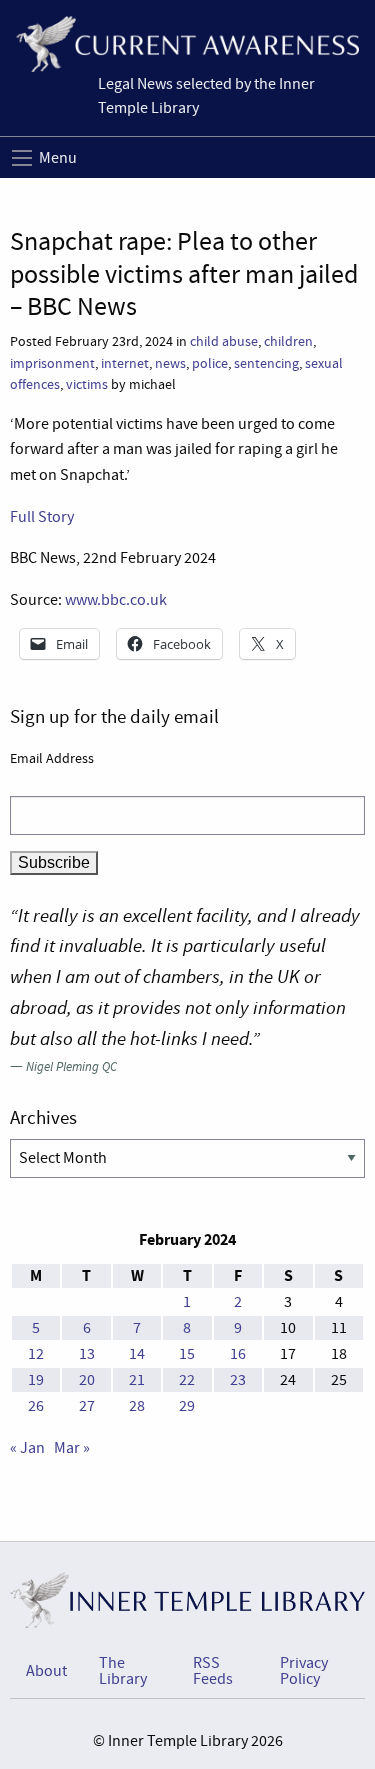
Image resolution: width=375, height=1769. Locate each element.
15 (187, 1354)
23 (238, 1380)
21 (137, 1380)
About (46, 1671)
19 (36, 1380)
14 (137, 1354)
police (210, 363)
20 (87, 1380)
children (288, 341)
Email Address (52, 758)
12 (36, 1354)
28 (137, 1406)
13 (87, 1354)
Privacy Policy (304, 1671)
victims (87, 384)
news (170, 363)
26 (36, 1406)
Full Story (42, 517)
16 (238, 1354)
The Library (123, 1671)
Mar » (72, 1448)
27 (87, 1406)
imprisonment (52, 363)
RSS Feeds (213, 1671)
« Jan (27, 1448)
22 (187, 1380)
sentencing (266, 363)
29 (187, 1406)
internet (125, 363)
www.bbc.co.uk (116, 600)
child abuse (224, 341)
